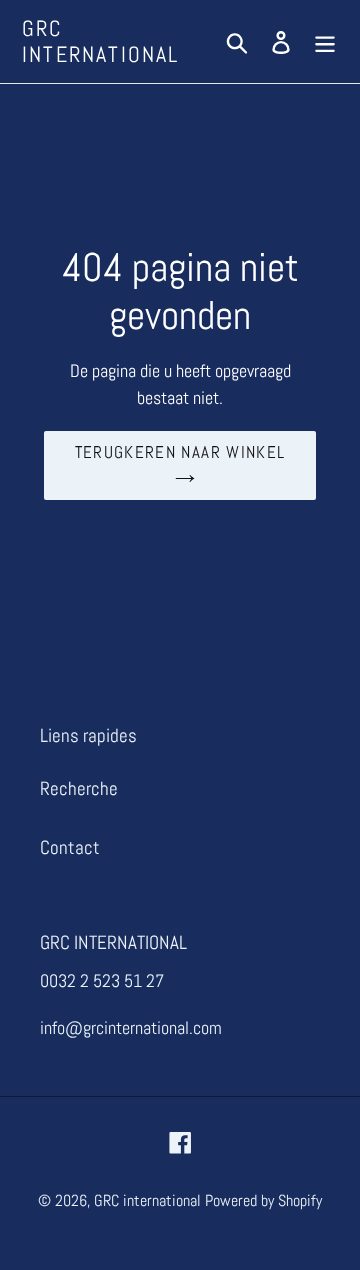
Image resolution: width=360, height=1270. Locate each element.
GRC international (101, 41)
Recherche (79, 788)
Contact (70, 847)
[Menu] (325, 41)
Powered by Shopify (263, 1200)
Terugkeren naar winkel (180, 452)
